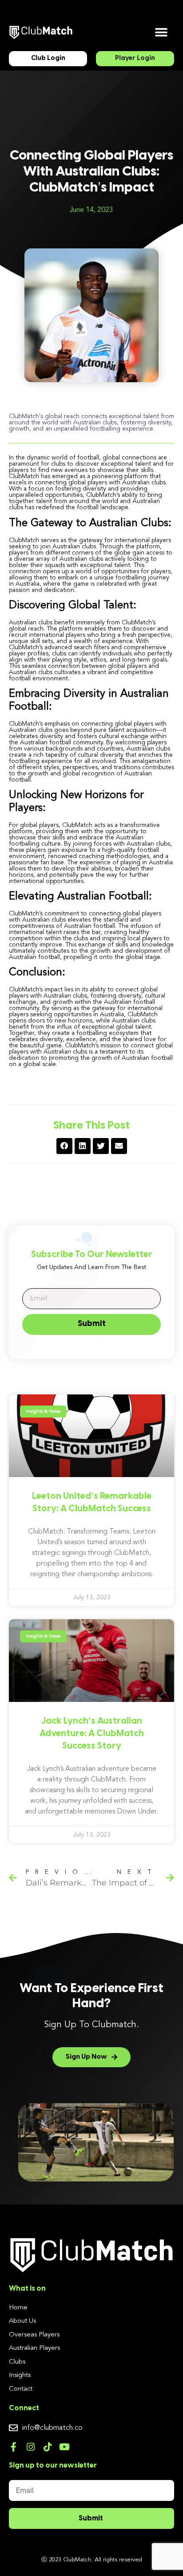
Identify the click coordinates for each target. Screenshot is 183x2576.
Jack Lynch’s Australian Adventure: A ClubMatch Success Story (92, 1734)
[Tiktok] (47, 2447)
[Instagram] (30, 2447)
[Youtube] (64, 2447)
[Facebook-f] (14, 2447)
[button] (161, 32)
